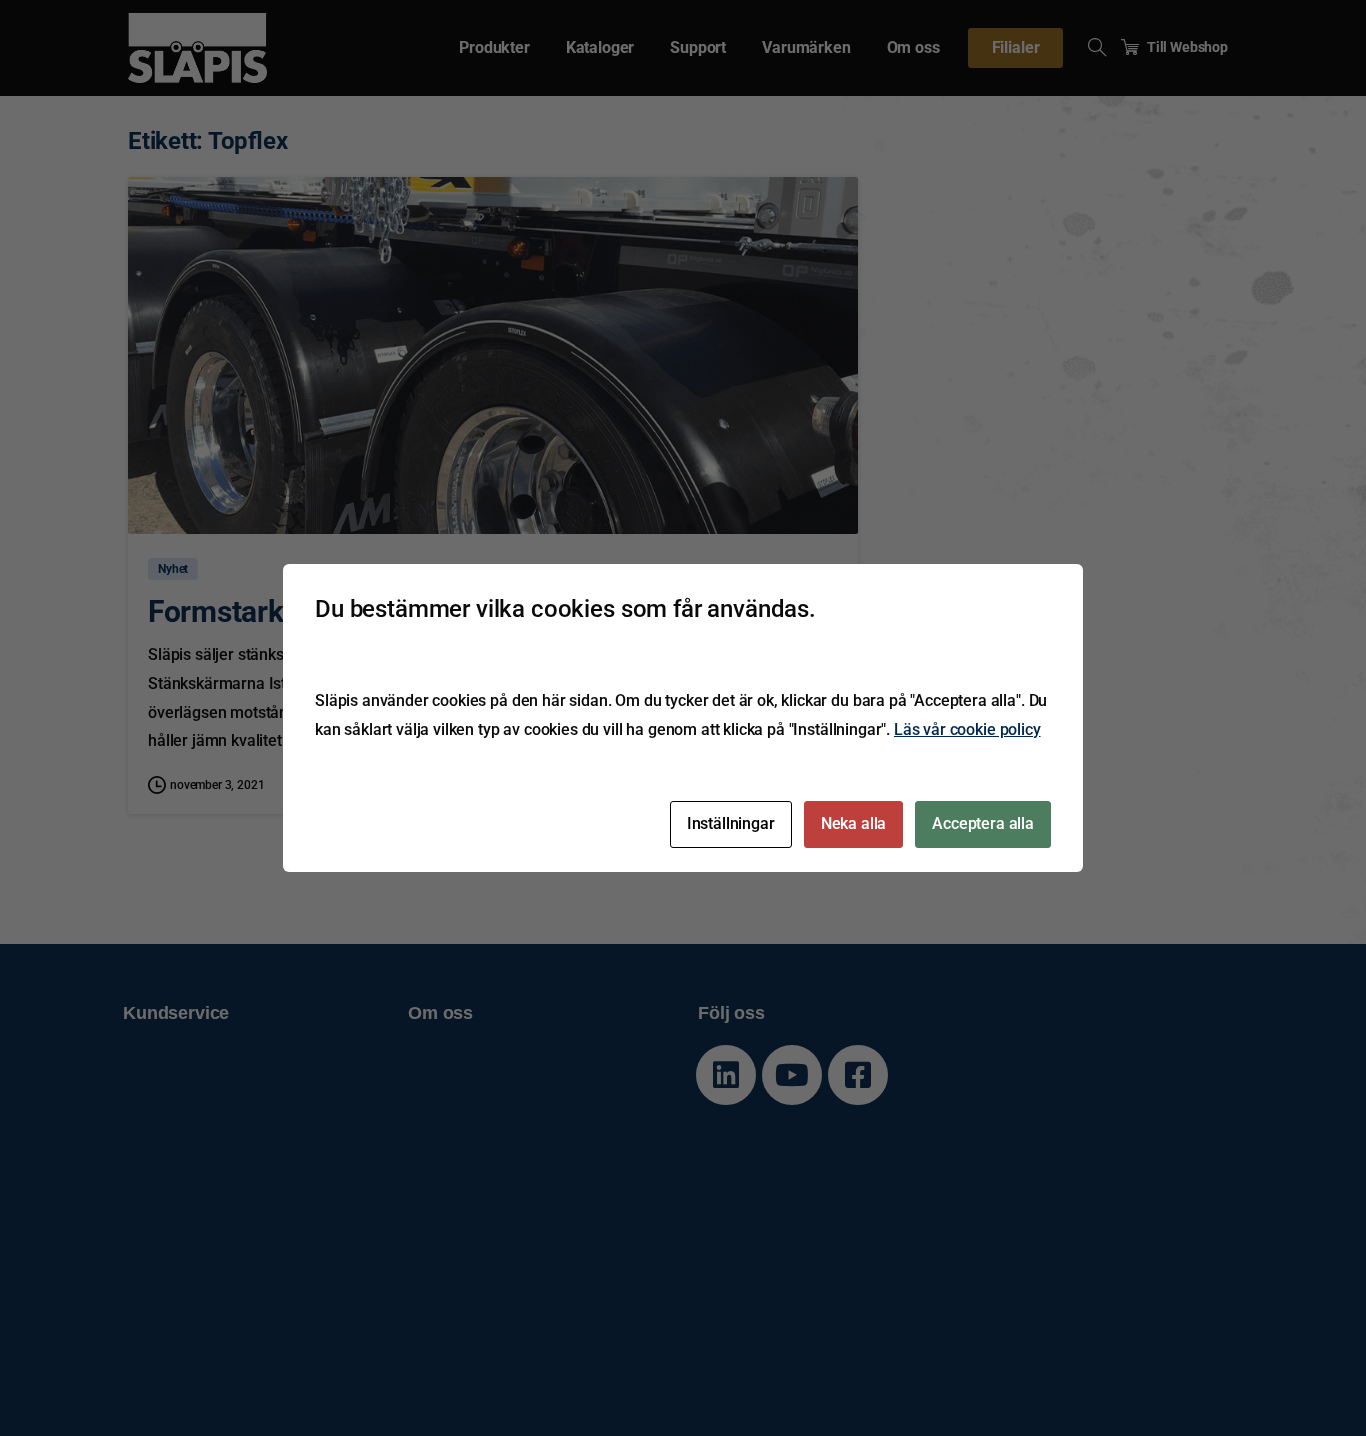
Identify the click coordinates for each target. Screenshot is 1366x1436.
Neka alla (854, 823)
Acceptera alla (983, 823)
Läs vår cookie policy (967, 729)
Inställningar (731, 823)
